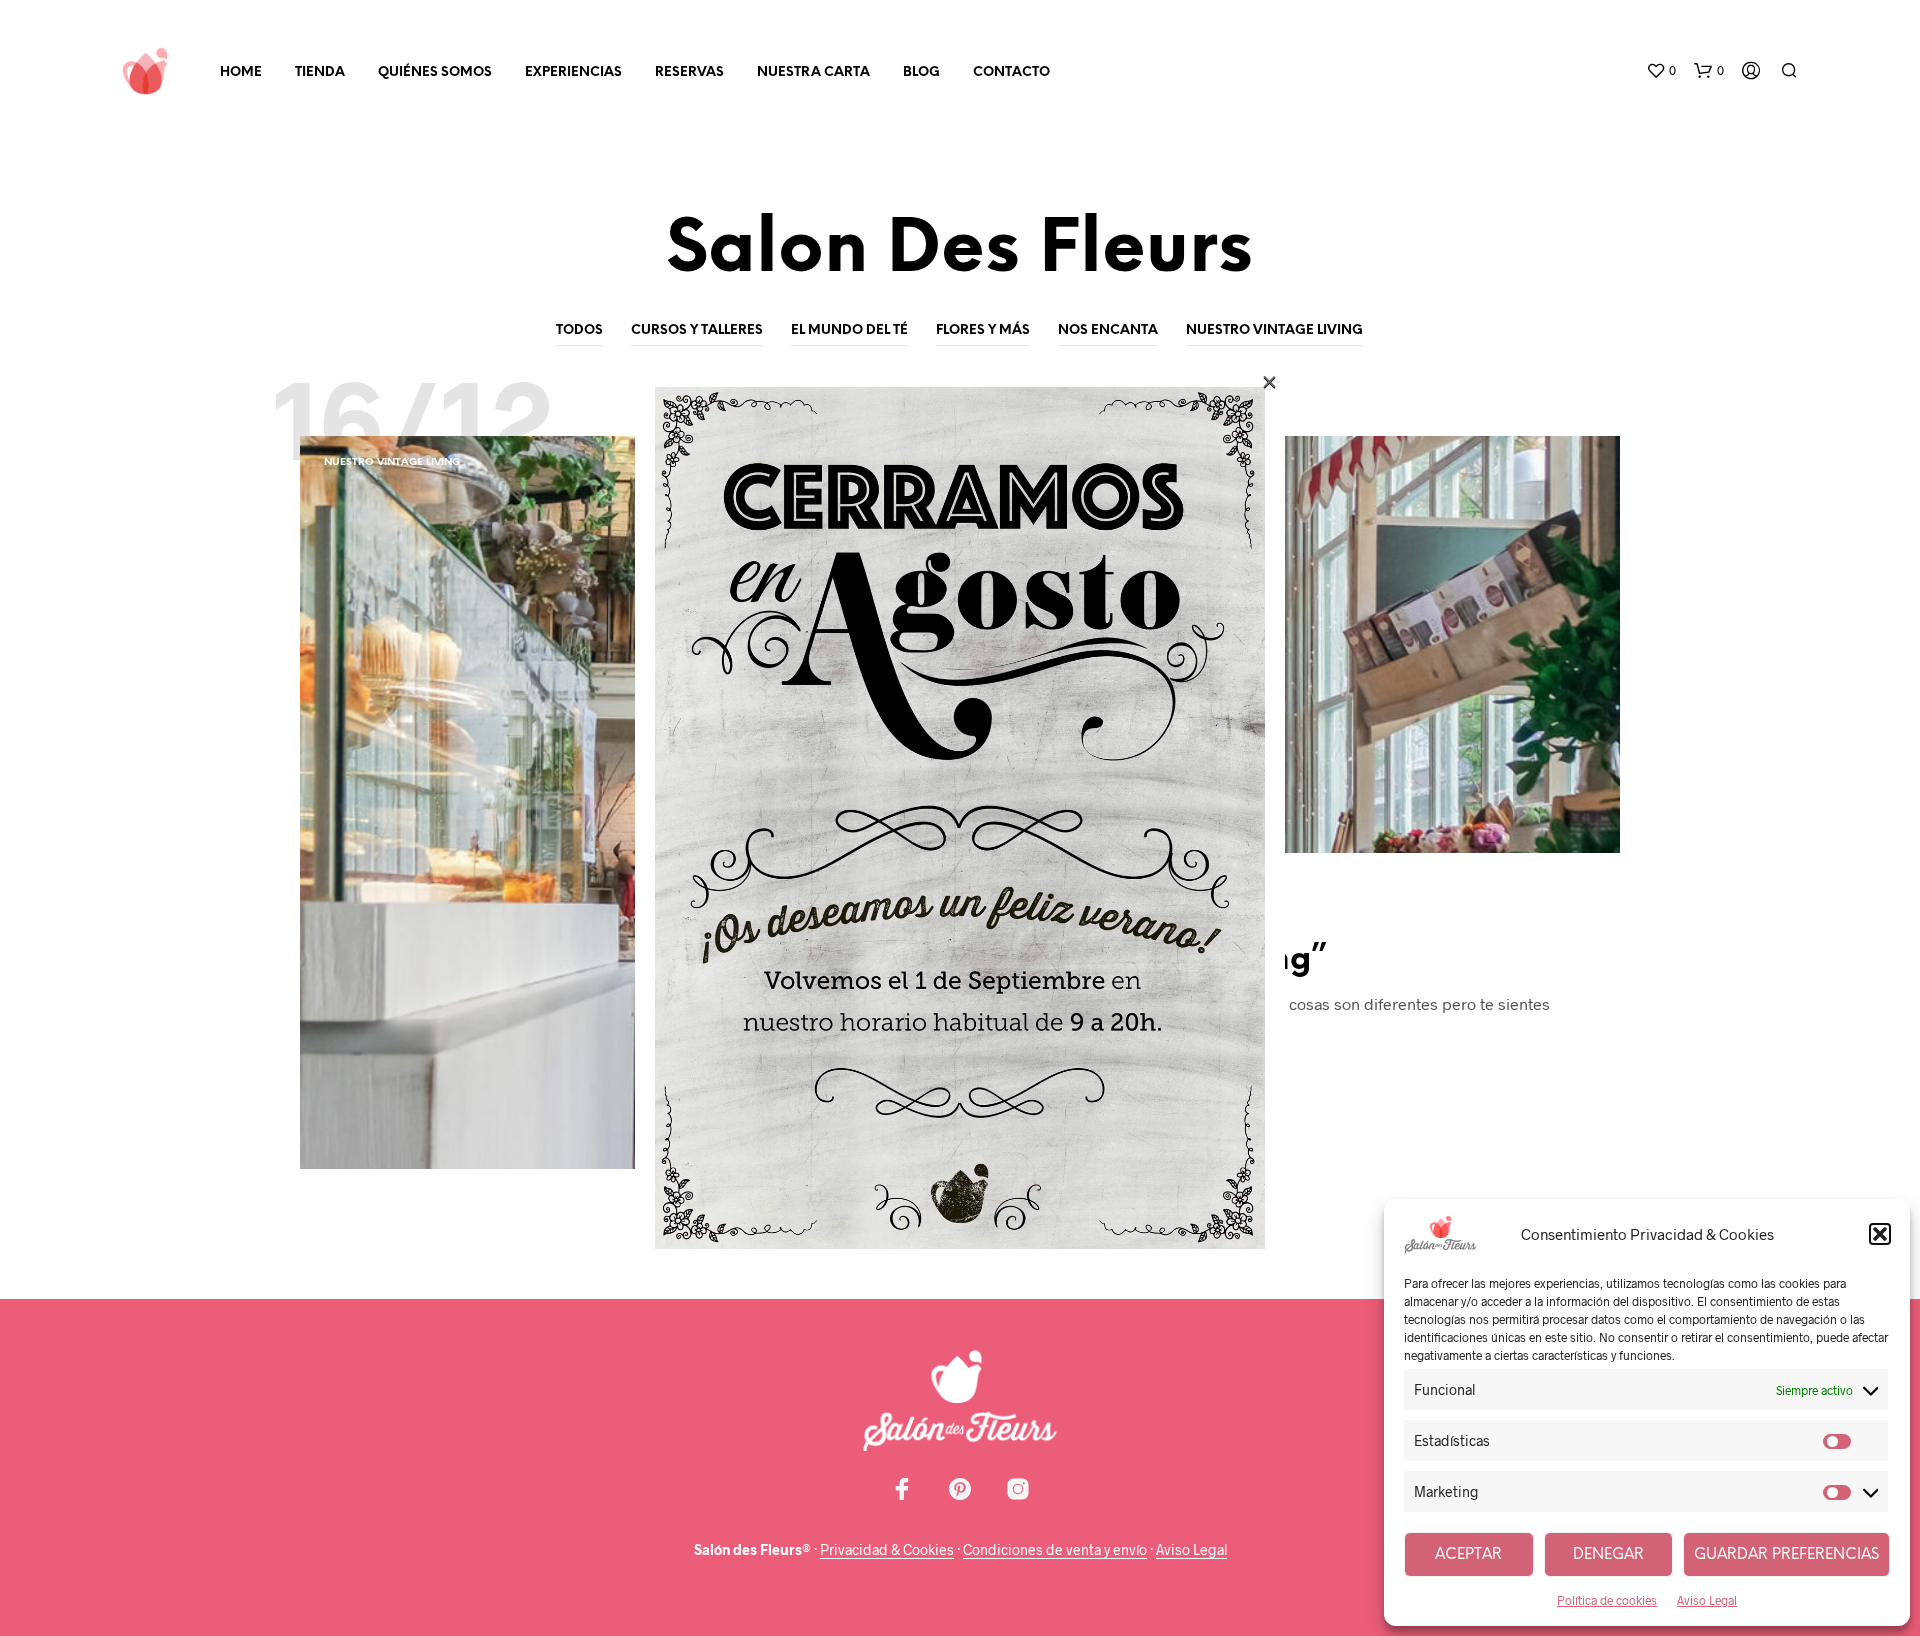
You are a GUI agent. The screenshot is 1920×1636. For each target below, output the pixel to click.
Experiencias (573, 72)
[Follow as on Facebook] (902, 1489)
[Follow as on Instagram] (1018, 1489)
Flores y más (983, 330)
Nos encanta (1108, 330)
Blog (921, 72)
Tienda (320, 72)
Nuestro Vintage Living (1274, 330)
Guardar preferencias (1786, 1555)
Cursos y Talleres (697, 330)
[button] (1880, 1234)
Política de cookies (1607, 1600)
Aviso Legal (1707, 1600)
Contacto (1011, 72)
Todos (579, 330)
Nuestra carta (813, 72)
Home (241, 72)
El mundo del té (849, 330)
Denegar (1608, 1555)
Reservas (689, 72)
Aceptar (1468, 1555)
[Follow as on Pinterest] (960, 1489)
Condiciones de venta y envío (1055, 1550)
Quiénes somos (435, 72)
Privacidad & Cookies (887, 1550)
